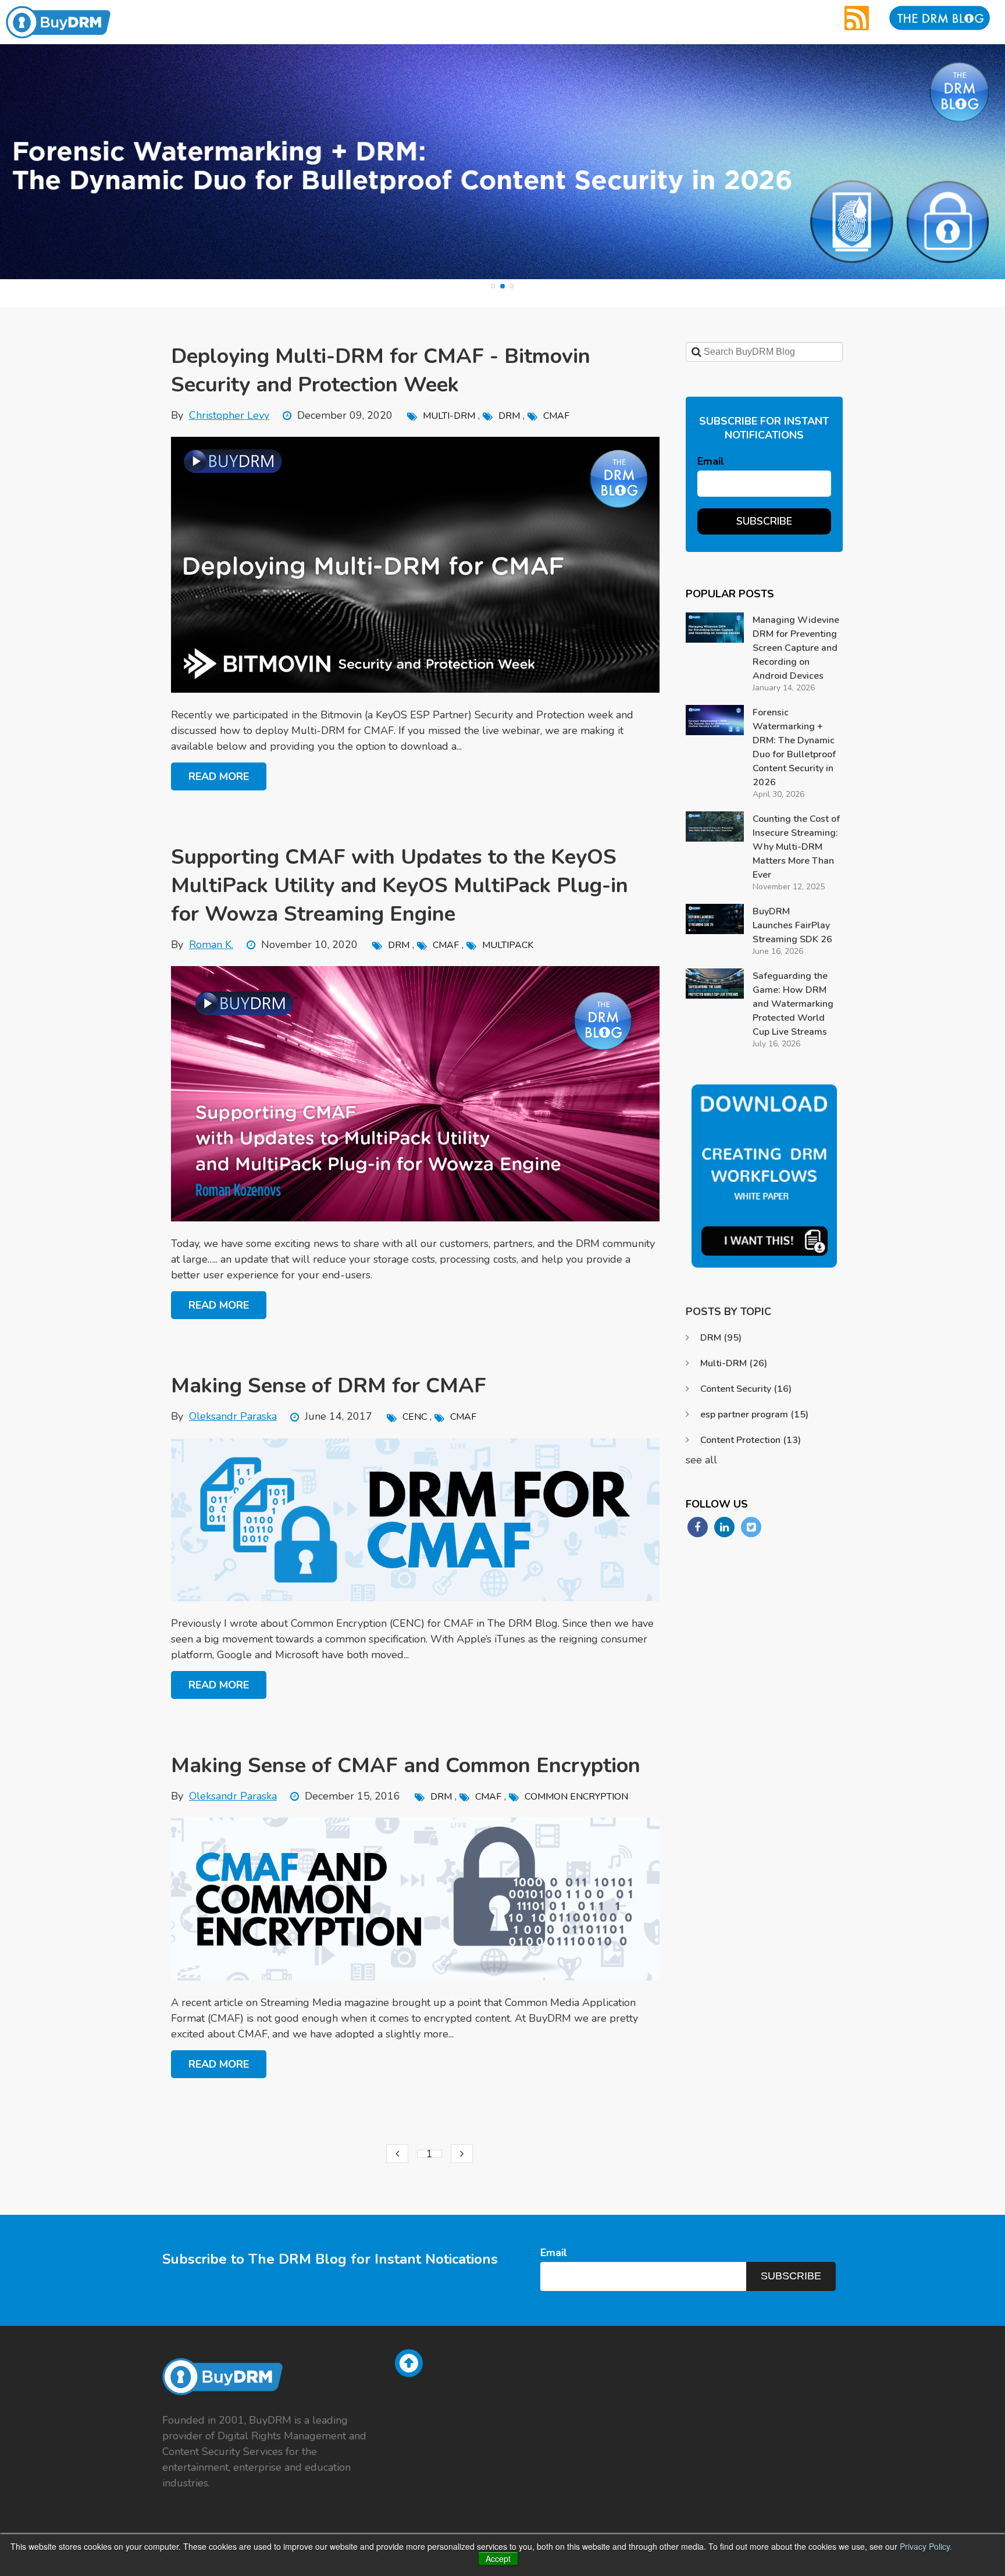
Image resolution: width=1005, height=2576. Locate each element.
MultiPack (508, 945)
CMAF (556, 416)
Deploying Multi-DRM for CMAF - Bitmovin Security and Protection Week (381, 370)
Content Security (746, 1389)
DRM (509, 416)
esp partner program (754, 1415)
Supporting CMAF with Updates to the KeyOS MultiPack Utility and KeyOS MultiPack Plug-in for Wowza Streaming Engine (400, 886)
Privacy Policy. (926, 2546)
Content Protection (751, 1440)
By (220, 415)
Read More (219, 776)
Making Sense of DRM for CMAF (329, 1386)
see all (701, 1460)
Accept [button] (498, 2559)
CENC (415, 1417)
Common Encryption (576, 1797)
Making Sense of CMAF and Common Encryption (406, 1766)
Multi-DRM (449, 416)
